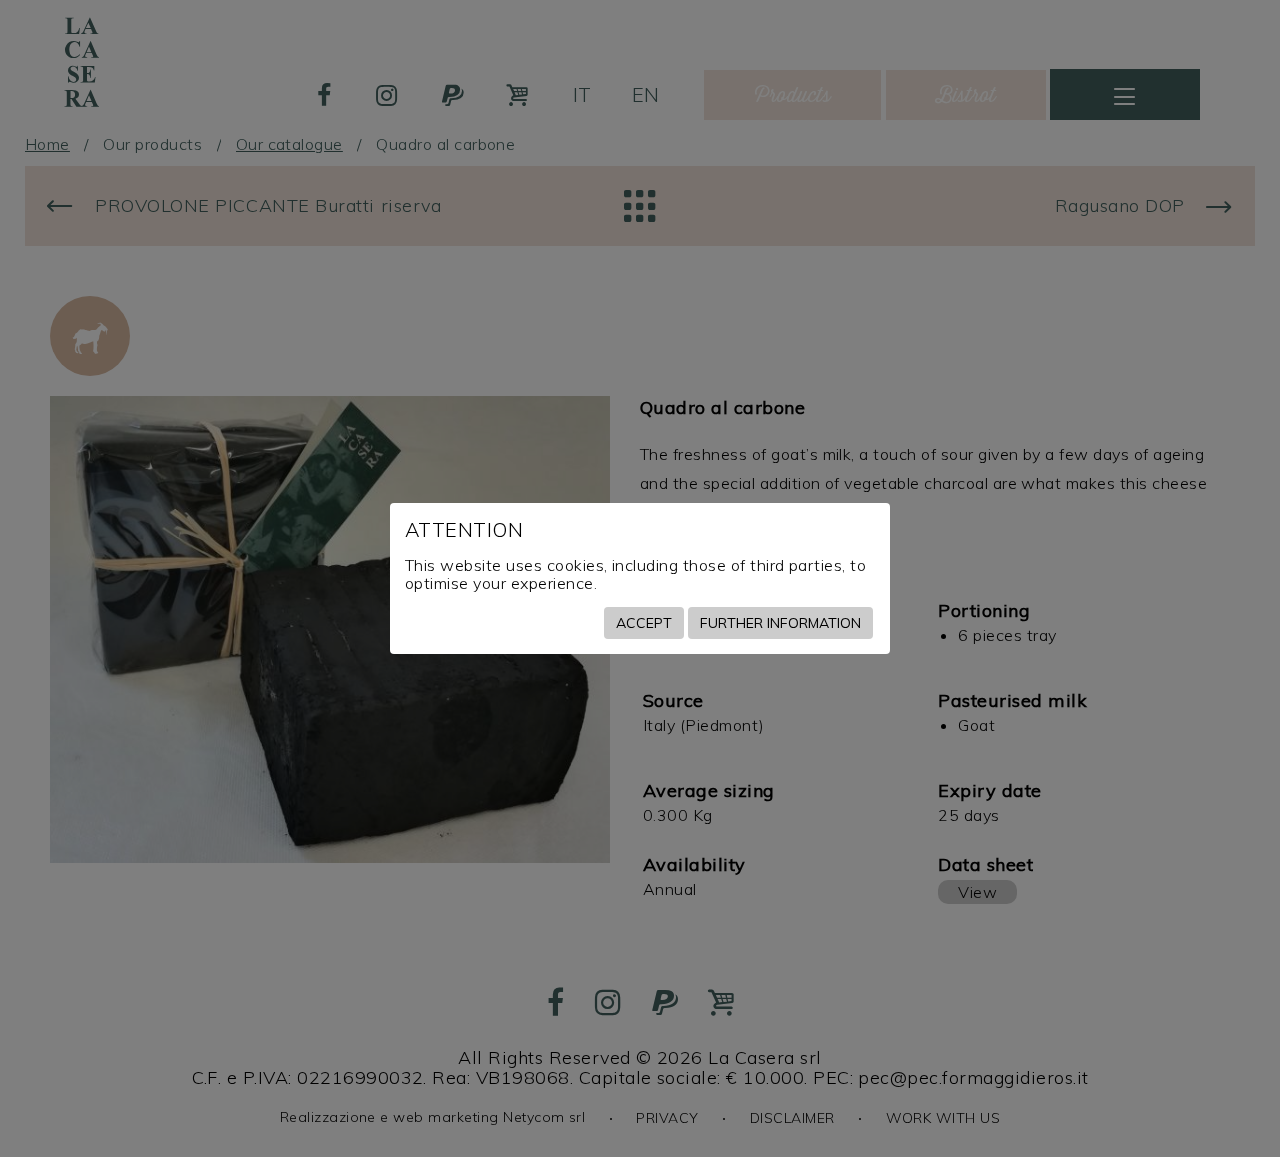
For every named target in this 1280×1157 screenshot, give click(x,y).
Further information (780, 623)
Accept (644, 623)
